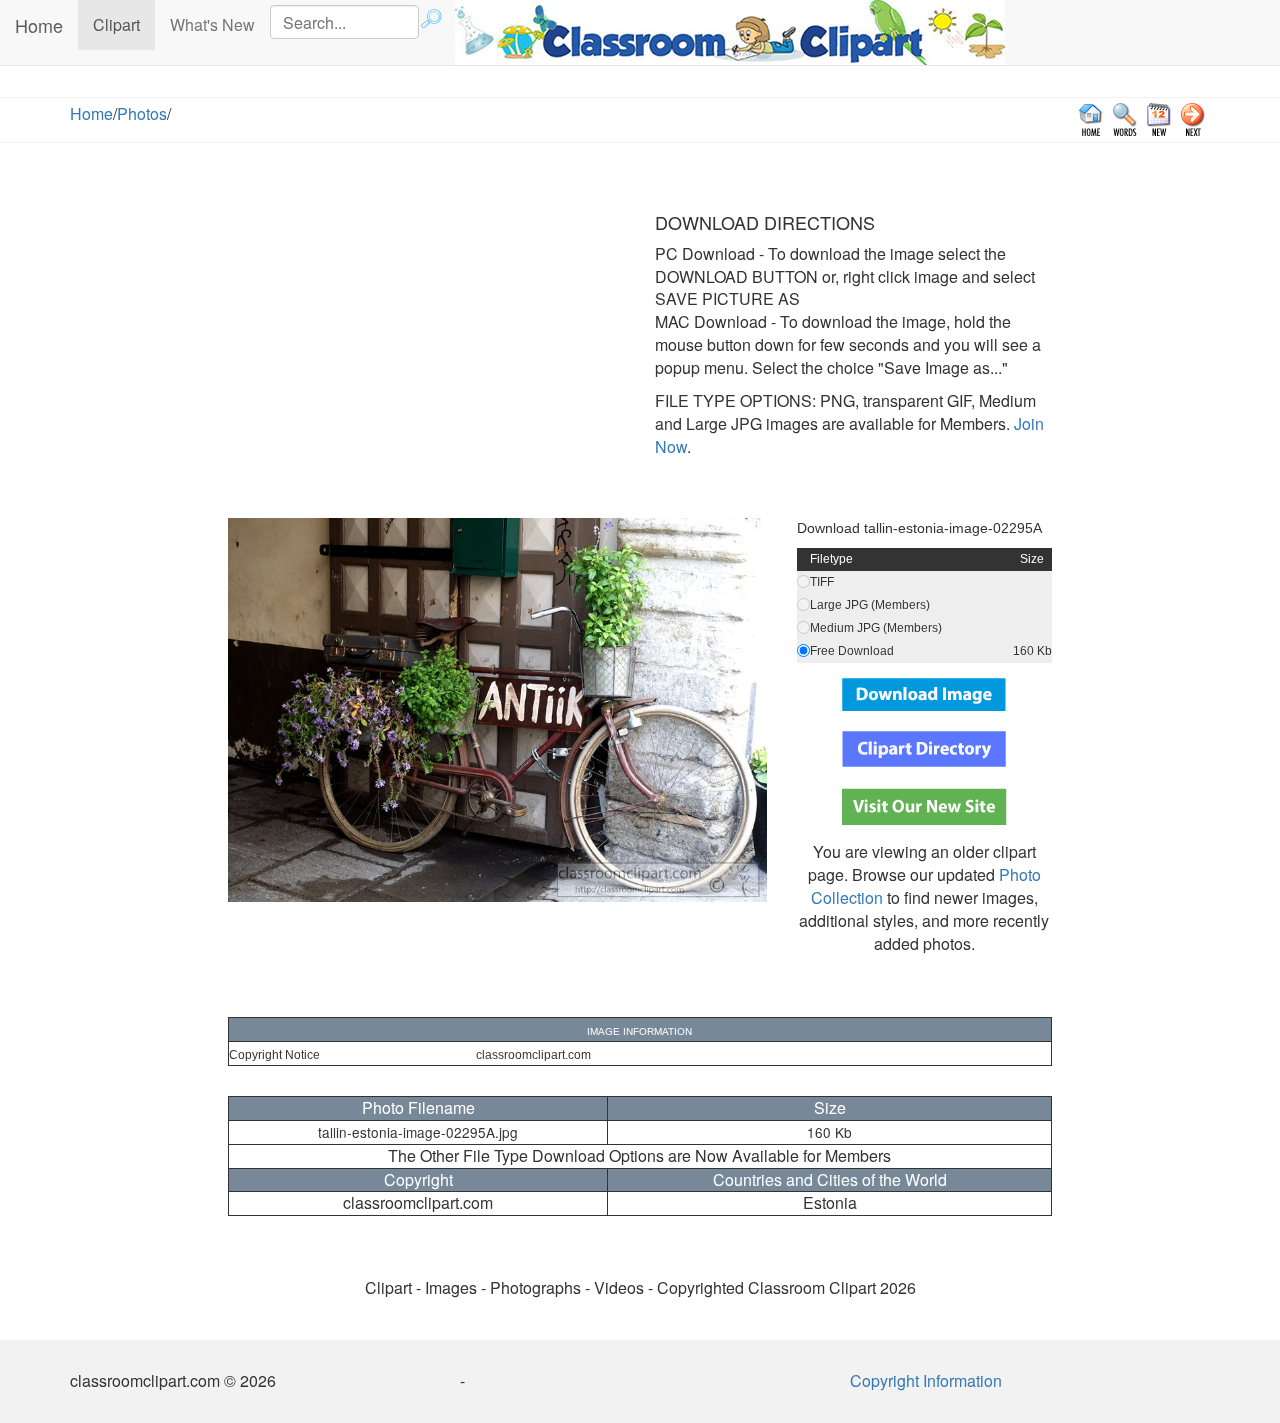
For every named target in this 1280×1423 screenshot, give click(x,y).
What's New (212, 24)
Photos (142, 113)
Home (39, 25)
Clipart (124, 24)
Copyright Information (926, 1380)
